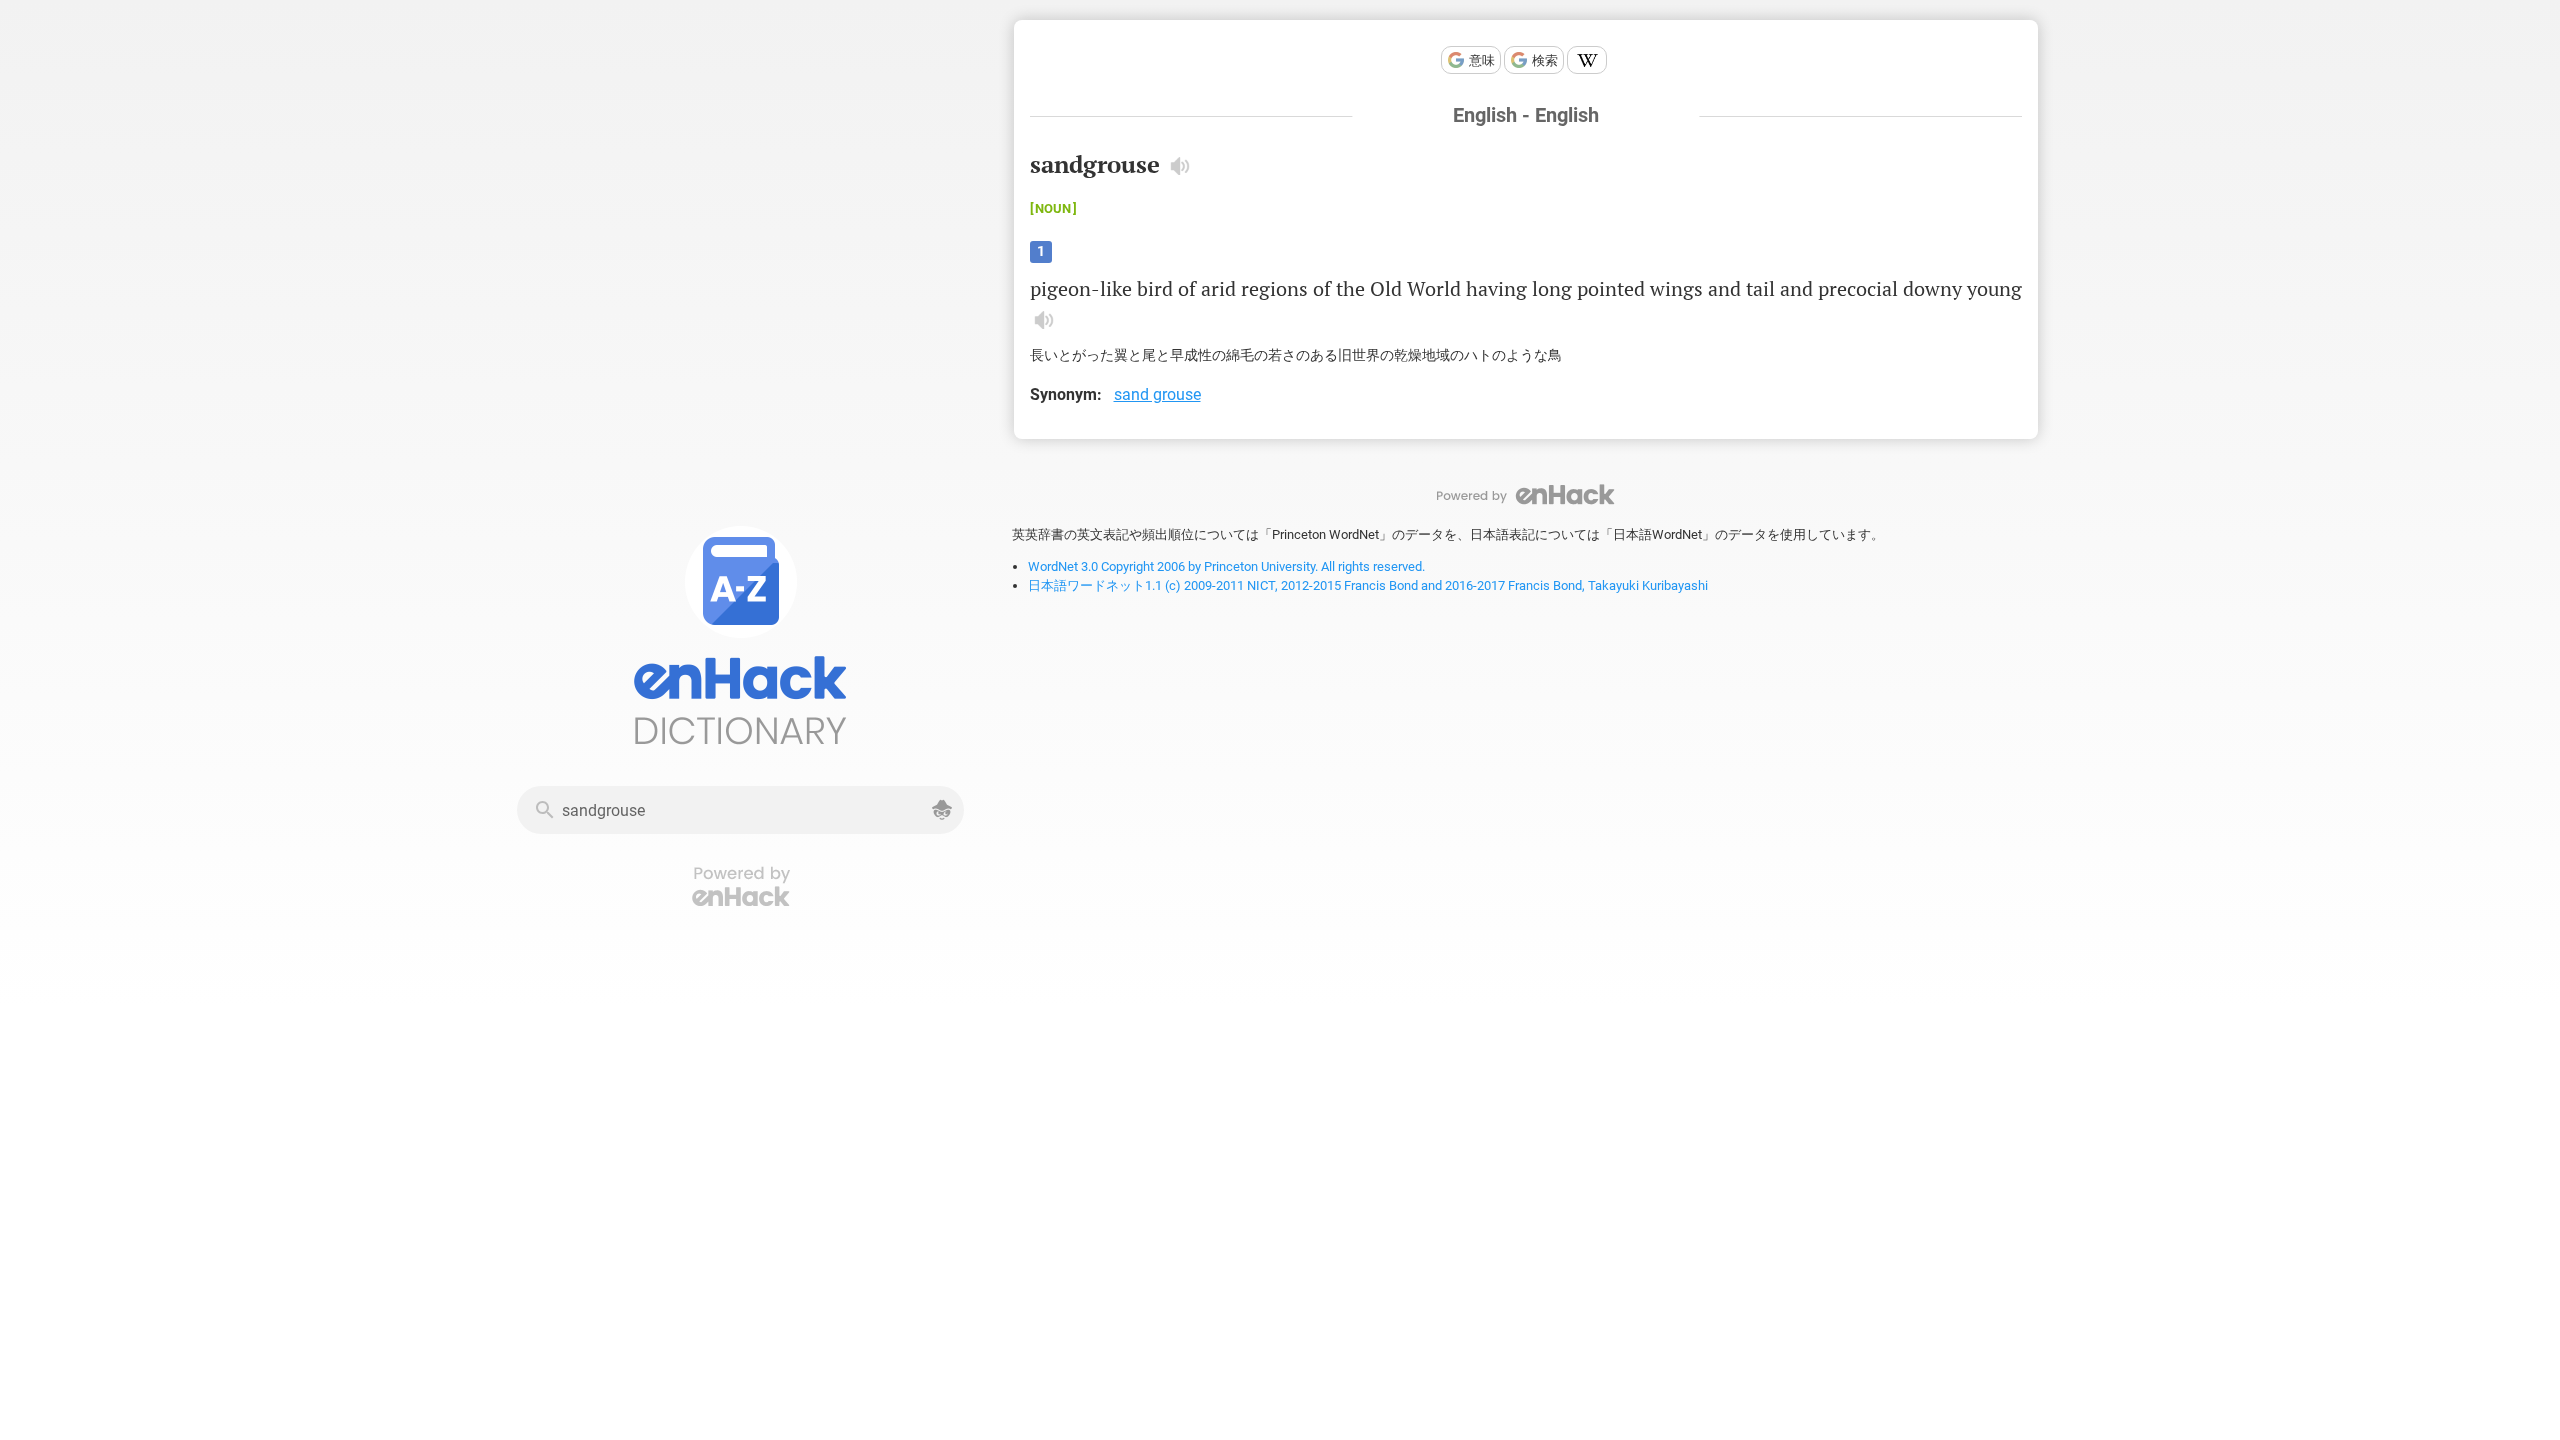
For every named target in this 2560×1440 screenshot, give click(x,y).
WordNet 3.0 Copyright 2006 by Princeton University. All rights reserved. (1226, 566)
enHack (1526, 494)
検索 (1545, 60)
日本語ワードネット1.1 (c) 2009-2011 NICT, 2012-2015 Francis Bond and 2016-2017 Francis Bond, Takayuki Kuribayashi (1368, 585)
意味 (1482, 60)
